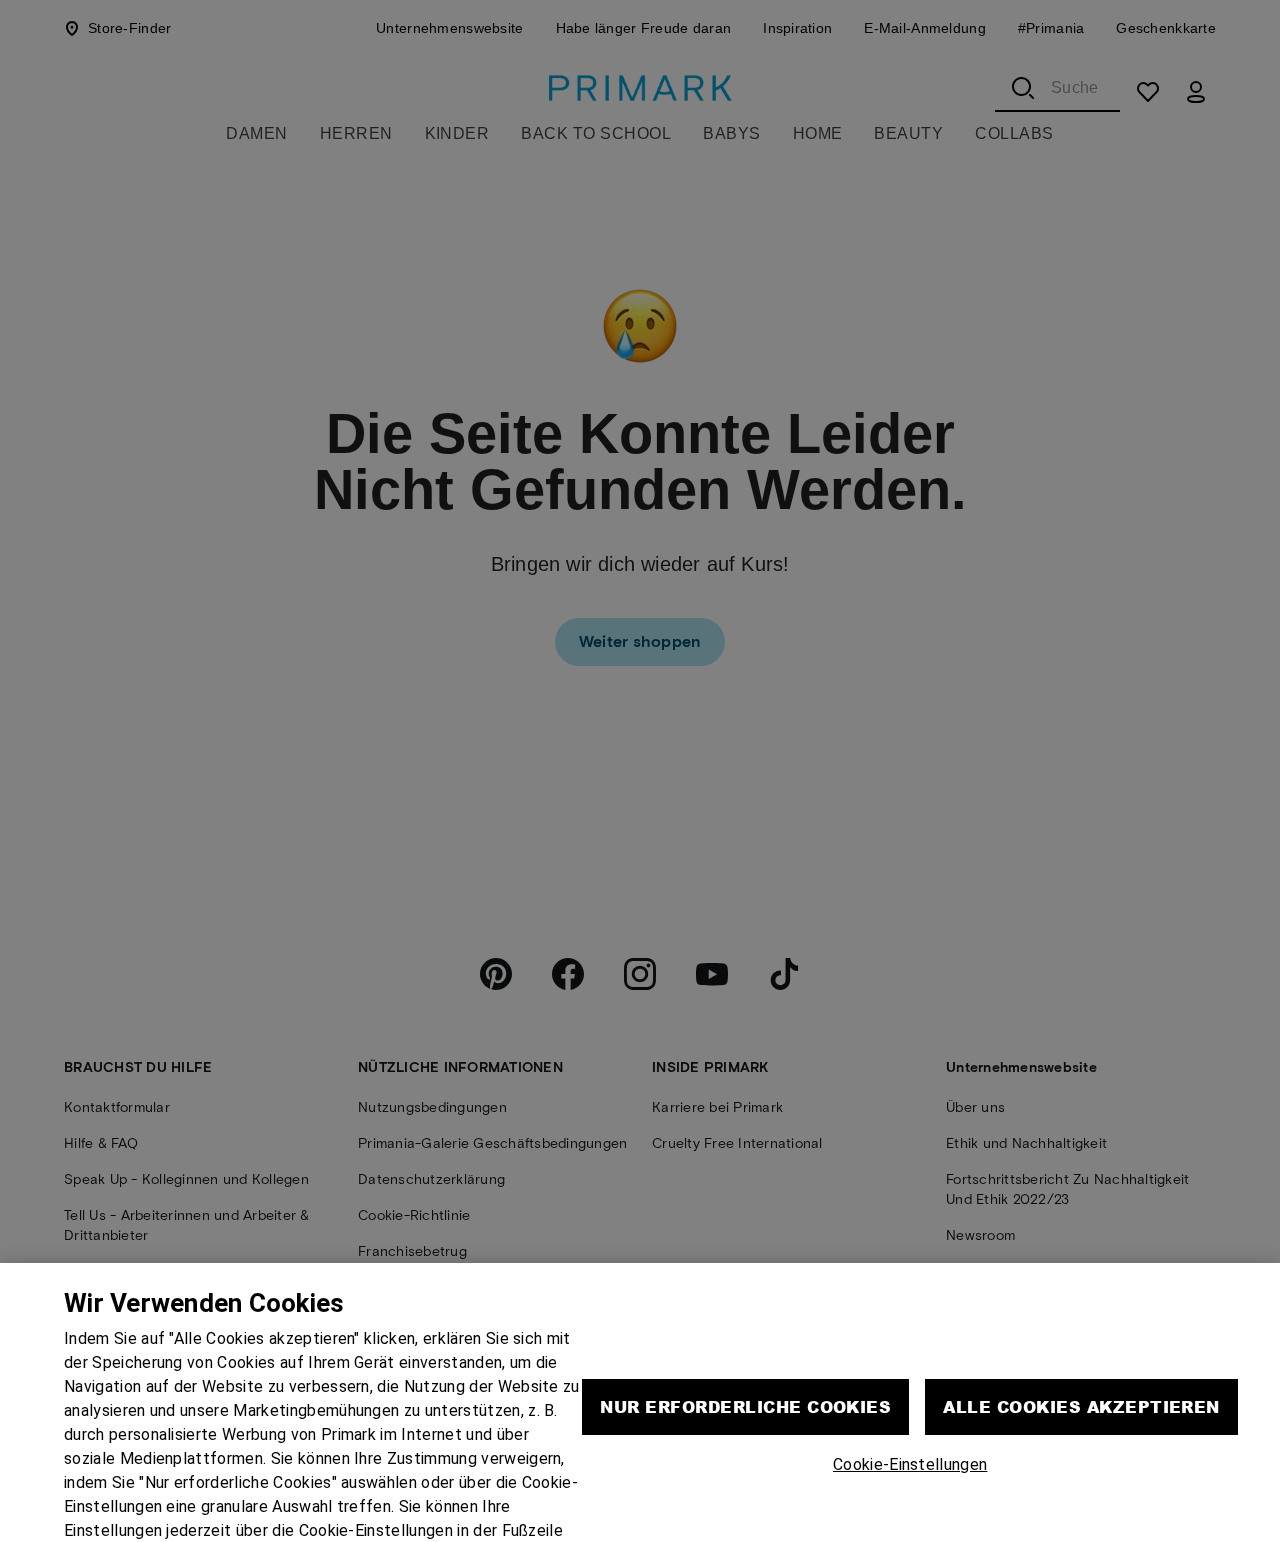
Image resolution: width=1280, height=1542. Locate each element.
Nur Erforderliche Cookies (745, 1357)
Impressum (386, 1505)
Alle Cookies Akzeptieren (1081, 1357)
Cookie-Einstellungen (910, 1415)
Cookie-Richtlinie (276, 1505)
